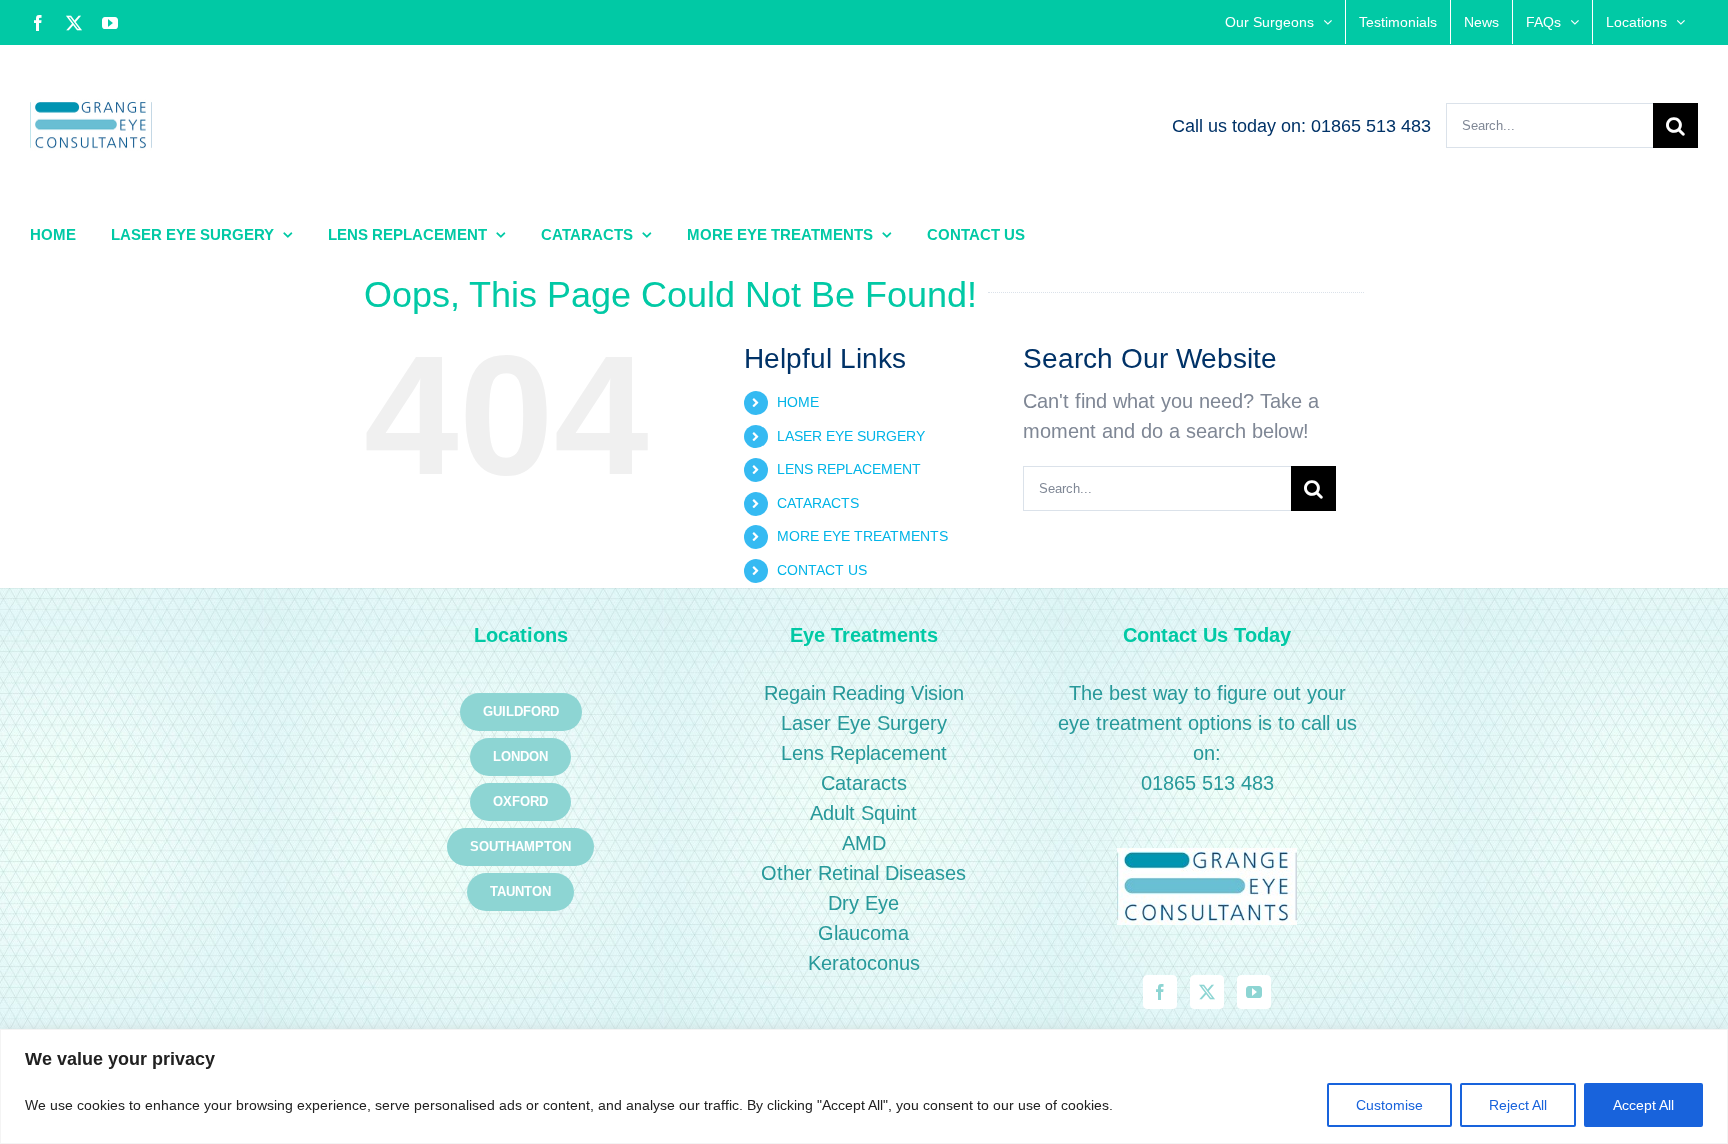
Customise (1389, 1105)
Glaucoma (863, 933)
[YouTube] (1254, 992)
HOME (798, 402)
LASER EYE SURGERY (851, 436)
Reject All (1518, 1105)
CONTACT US (822, 570)
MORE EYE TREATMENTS (862, 536)
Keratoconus (864, 963)
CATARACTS (818, 503)
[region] (864, 1086)
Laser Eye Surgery (864, 723)
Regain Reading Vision (864, 693)
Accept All (1643, 1105)
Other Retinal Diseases (863, 873)
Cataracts (864, 783)
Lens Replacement (864, 753)
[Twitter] (1207, 992)
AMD (864, 843)
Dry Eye (863, 903)
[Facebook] (1160, 992)
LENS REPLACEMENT (849, 469)
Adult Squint (863, 813)
